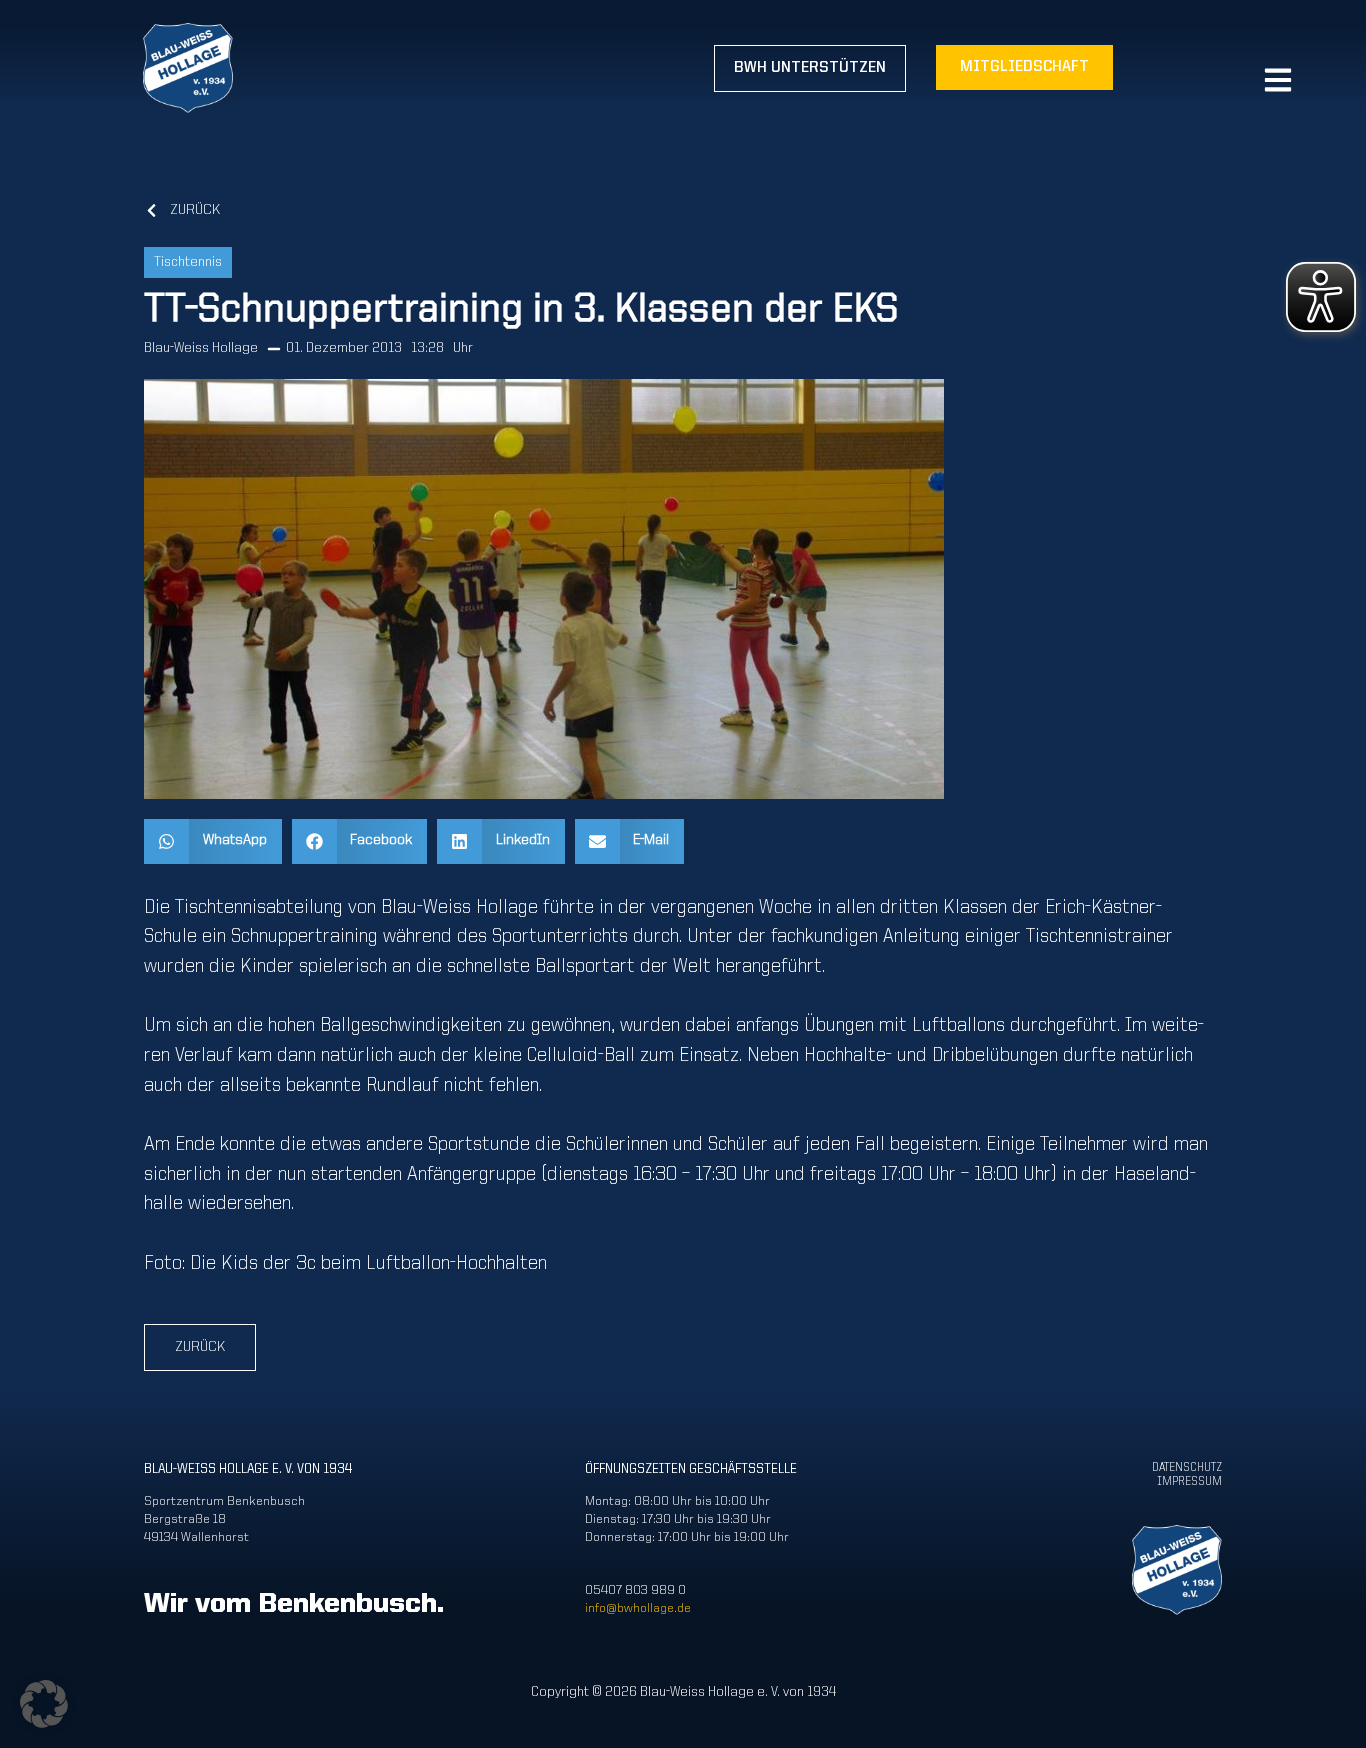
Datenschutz (1187, 1468)
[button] (213, 841)
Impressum (1189, 1482)
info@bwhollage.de (638, 1608)
